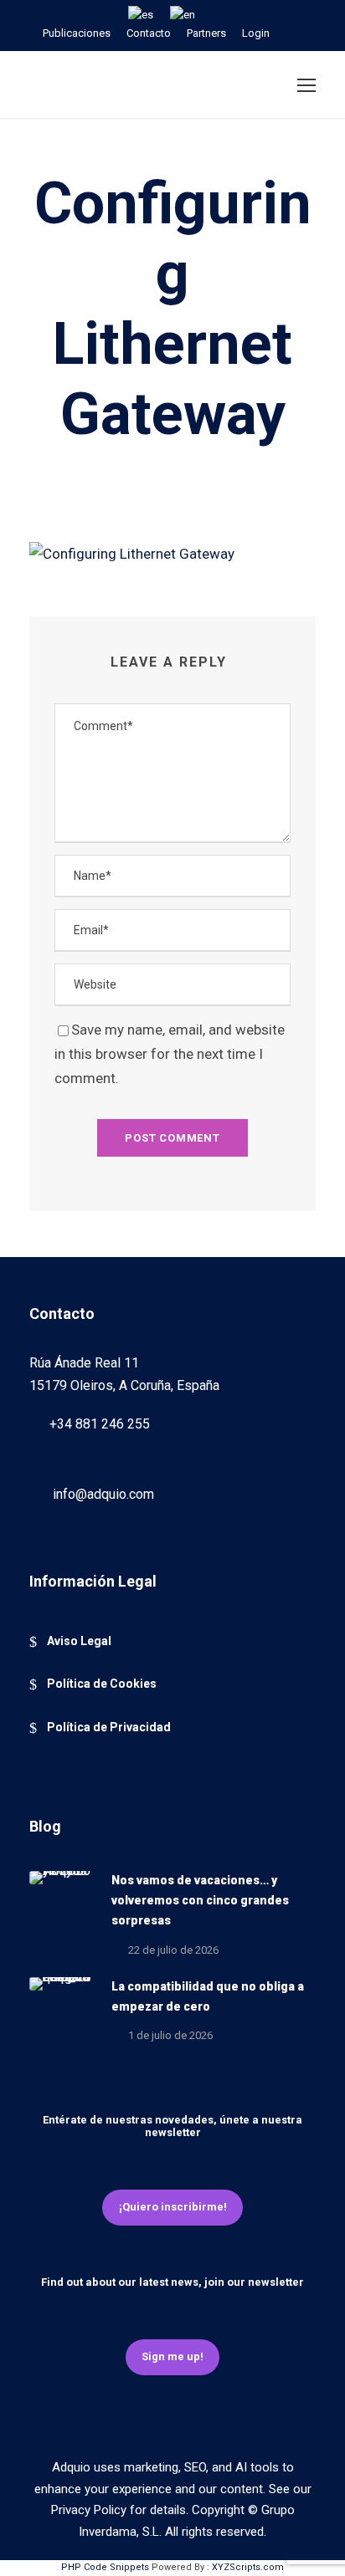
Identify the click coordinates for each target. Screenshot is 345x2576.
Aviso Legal (79, 1641)
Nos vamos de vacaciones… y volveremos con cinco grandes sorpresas (200, 1900)
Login (256, 33)
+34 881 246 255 (100, 1424)
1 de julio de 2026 (170, 2035)
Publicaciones (77, 33)
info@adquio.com (103, 1494)
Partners (206, 33)
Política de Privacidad (109, 1727)
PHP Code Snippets (105, 2567)
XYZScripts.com (248, 2567)
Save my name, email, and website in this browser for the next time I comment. (170, 1054)
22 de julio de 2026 (173, 1950)
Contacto (149, 33)
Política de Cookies (102, 1684)
